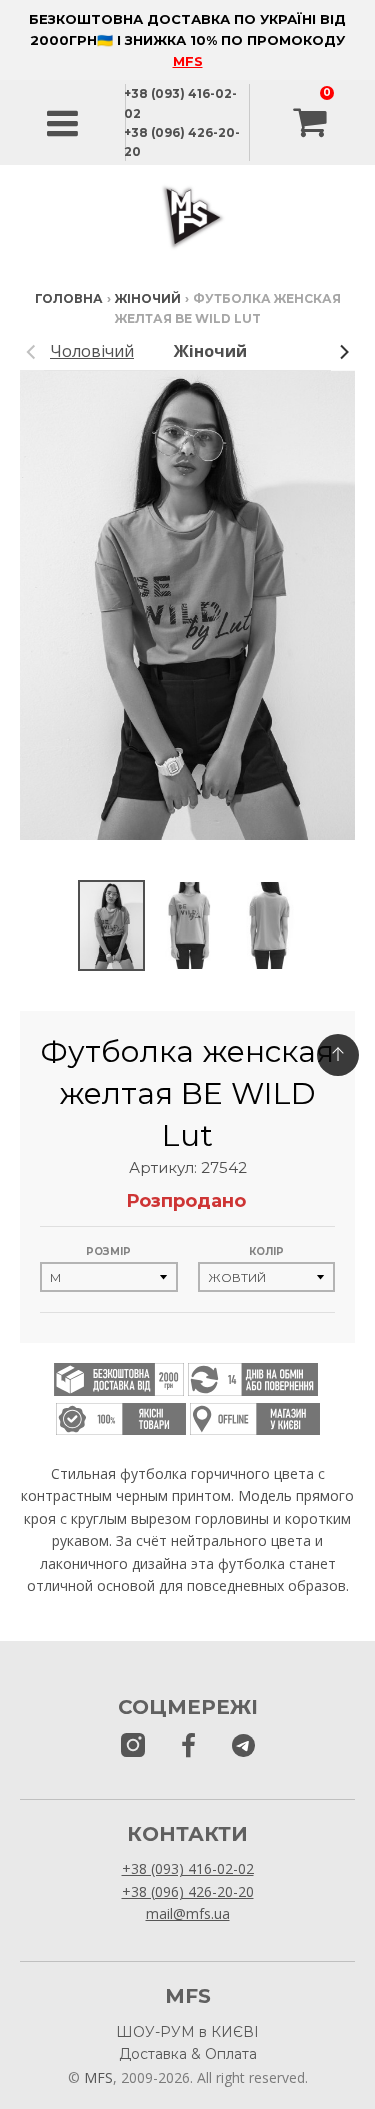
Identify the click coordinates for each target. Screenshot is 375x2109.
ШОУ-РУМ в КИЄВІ (187, 2032)
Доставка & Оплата (188, 2054)
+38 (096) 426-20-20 (188, 1891)
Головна (69, 298)
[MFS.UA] (243, 1746)
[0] (312, 123)
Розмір (108, 1251)
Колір (266, 1251)
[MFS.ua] (188, 1746)
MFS (188, 61)
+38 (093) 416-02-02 (188, 1868)
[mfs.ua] (133, 1746)
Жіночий (148, 298)
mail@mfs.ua (188, 1913)
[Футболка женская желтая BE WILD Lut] (111, 926)
